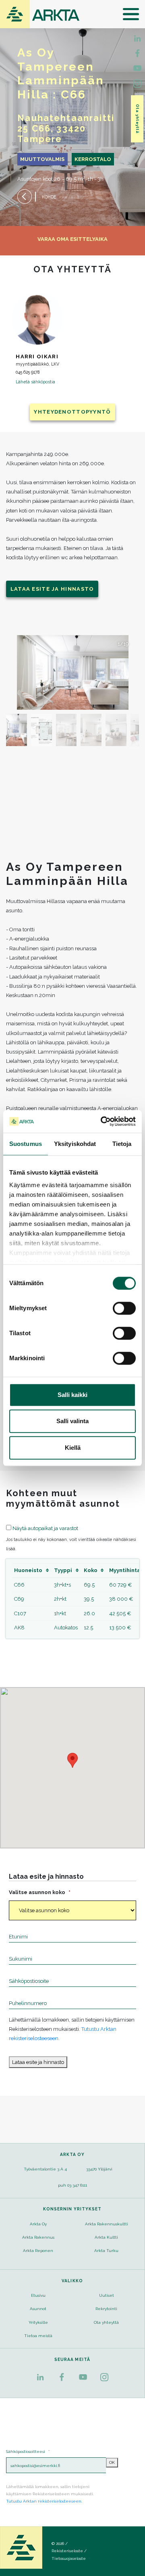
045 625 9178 (28, 372)
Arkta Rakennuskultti (107, 2224)
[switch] (124, 1308)
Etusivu (38, 2295)
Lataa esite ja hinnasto (52, 589)
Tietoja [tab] (122, 1144)
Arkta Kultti (106, 2237)
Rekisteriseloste (67, 2551)
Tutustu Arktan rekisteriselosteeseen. (44, 2501)
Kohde (49, 197)
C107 (20, 1613)
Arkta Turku (106, 2251)
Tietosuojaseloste (69, 2558)
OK (112, 2462)
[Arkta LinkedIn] (137, 53)
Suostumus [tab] (26, 1144)
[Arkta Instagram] (137, 84)
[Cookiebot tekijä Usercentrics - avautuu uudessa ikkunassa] (102, 1121)
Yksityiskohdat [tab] (75, 1144)
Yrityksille (38, 2322)
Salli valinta (72, 1421)
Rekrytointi (106, 2309)
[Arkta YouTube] (137, 68)
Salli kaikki (72, 1395)
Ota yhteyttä (138, 119)
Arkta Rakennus (38, 2237)
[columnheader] (32, 1570)
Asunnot (38, 2309)
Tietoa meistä (38, 2336)
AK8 (19, 1628)
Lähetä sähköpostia (35, 382)
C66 (19, 1585)
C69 (19, 1599)
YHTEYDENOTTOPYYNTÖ (72, 412)
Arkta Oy (38, 2224)
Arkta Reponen (38, 2251)
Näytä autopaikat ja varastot (45, 1528)
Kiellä (73, 1448)
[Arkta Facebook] (137, 38)
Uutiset (107, 2295)
